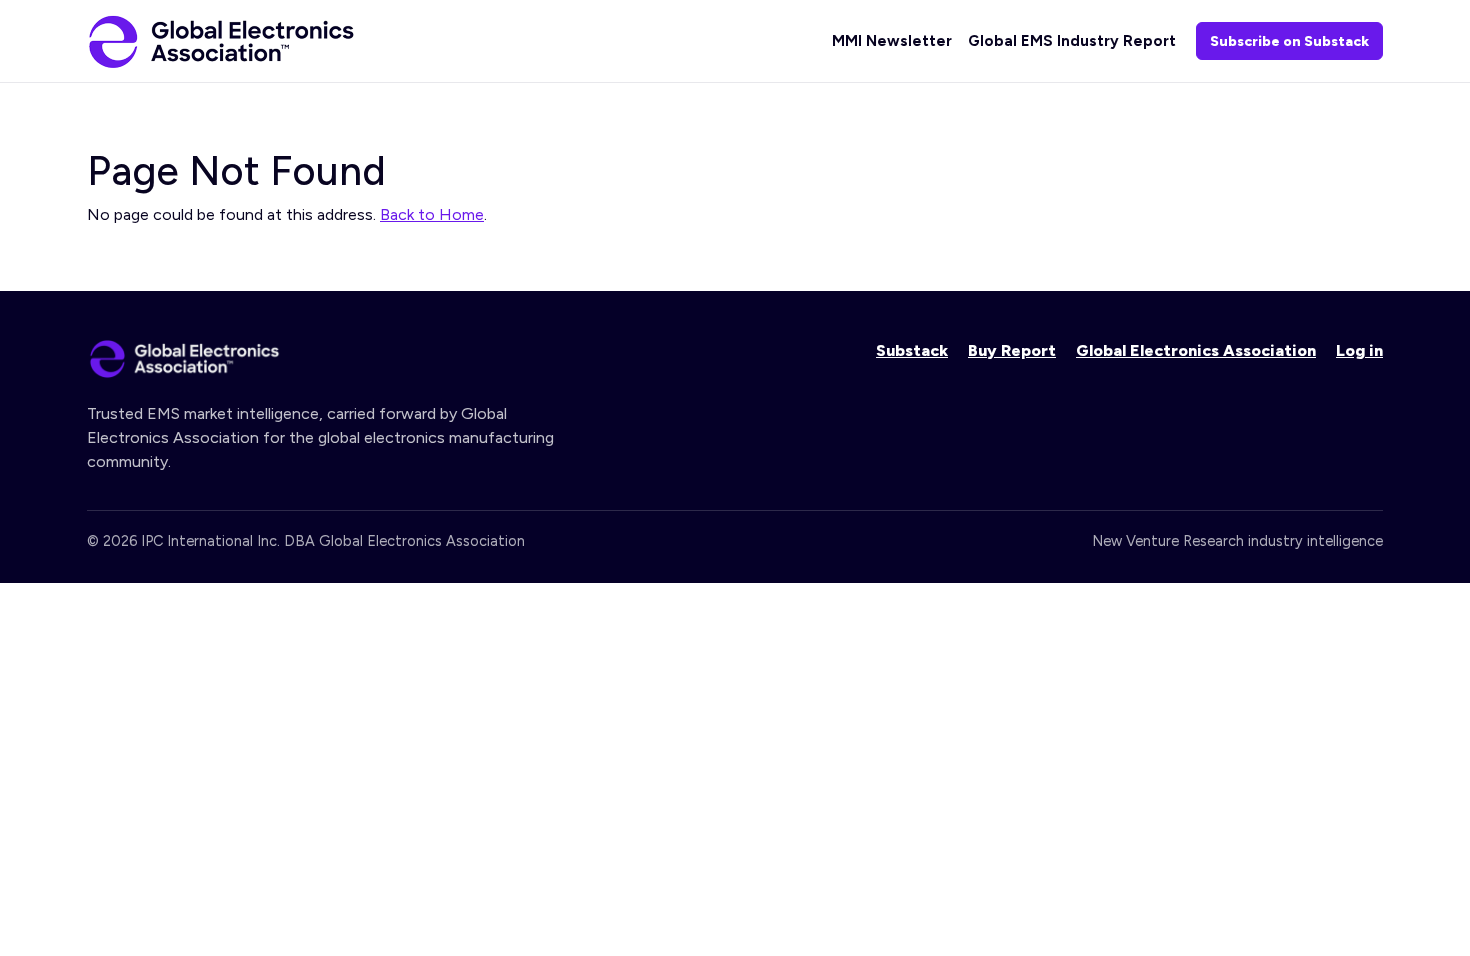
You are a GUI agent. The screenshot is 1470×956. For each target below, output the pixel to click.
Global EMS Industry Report (1072, 41)
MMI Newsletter (892, 41)
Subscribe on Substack (1289, 41)
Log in (1359, 350)
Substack (912, 350)
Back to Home (432, 214)
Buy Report (1012, 350)
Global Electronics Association (1196, 350)
